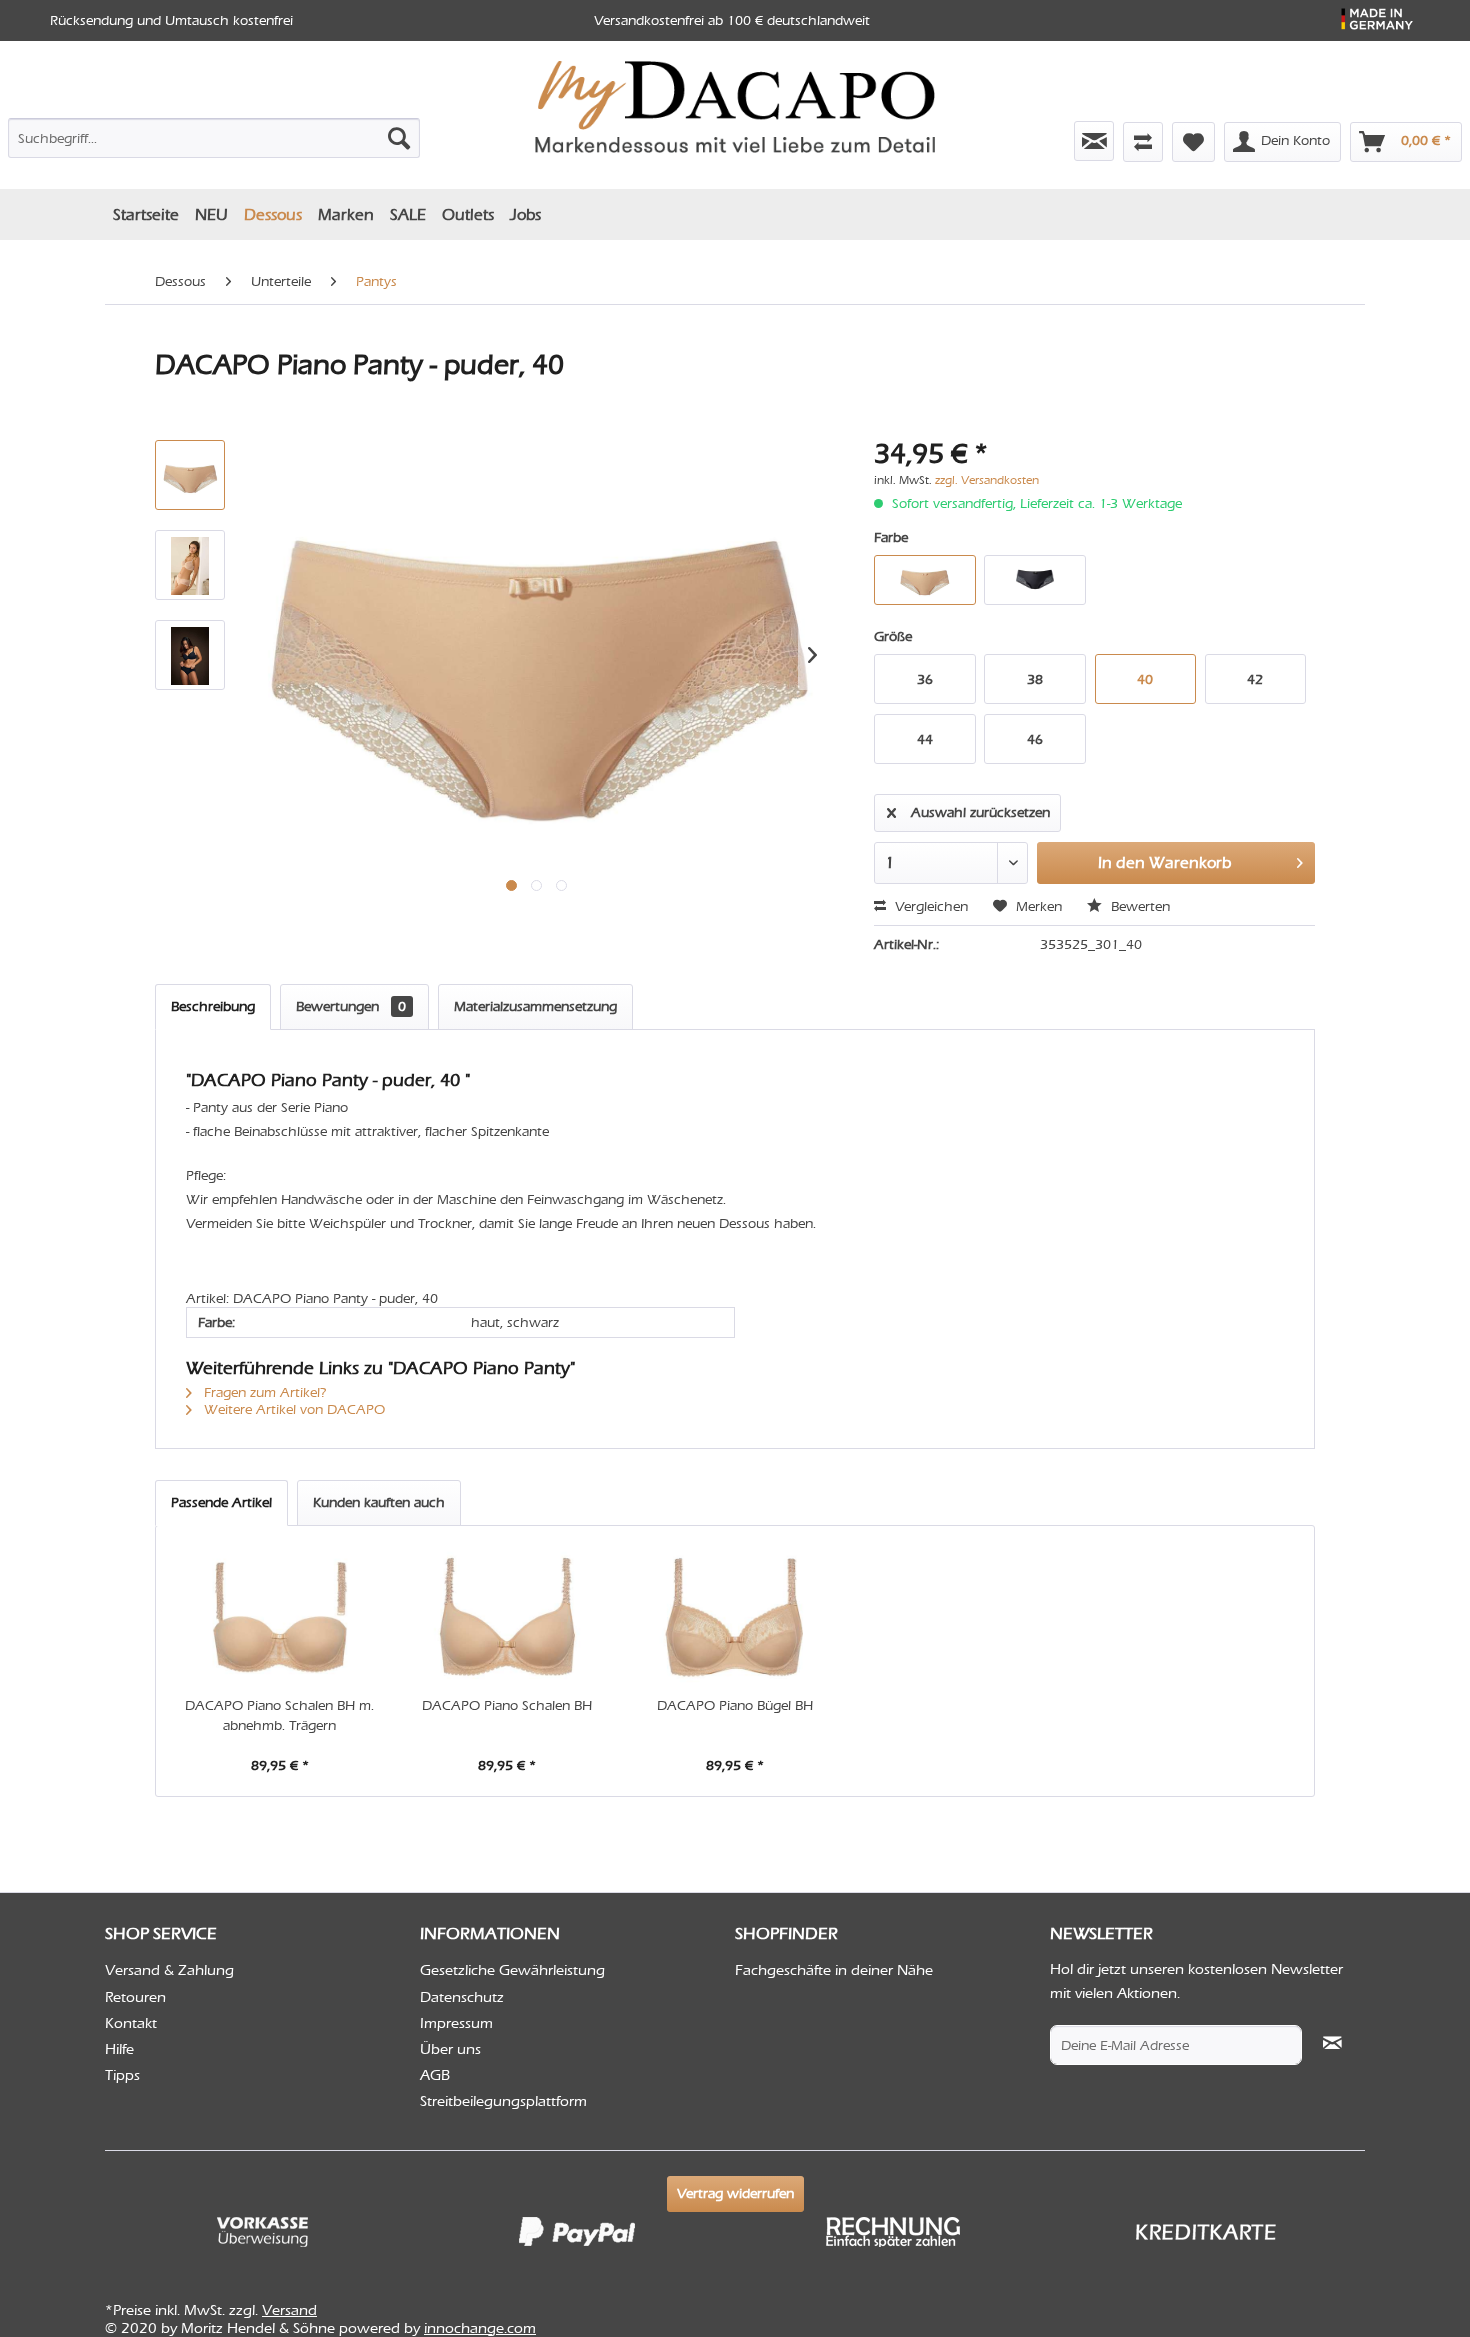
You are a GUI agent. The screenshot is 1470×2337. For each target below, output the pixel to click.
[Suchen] (399, 138)
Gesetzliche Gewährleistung (512, 1970)
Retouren (135, 1997)
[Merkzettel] (1193, 142)
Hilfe (119, 2049)
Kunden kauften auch (379, 1502)
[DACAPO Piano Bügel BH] (735, 1616)
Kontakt (131, 2023)
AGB (435, 2075)
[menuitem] (214, 134)
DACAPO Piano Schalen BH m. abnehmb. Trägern (279, 1715)
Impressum (456, 2023)
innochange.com (480, 2328)
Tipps (122, 2075)
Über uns (450, 2049)
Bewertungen (351, 1006)
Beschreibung (213, 1006)
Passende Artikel (221, 1502)
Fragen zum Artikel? (263, 1392)
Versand (289, 2310)
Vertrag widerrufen (735, 2193)
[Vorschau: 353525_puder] (190, 475)
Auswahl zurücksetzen (980, 812)
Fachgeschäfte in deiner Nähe (834, 1970)
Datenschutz (462, 1997)
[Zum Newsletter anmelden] (1094, 141)
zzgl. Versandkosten (987, 480)
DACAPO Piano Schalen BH (507, 1705)
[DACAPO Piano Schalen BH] (508, 1616)
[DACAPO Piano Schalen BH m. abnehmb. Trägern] (280, 1616)
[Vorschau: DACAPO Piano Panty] (190, 565)
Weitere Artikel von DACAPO (292, 1409)
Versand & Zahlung (169, 1970)
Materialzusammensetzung (535, 1006)
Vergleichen (929, 906)
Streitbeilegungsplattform (503, 2101)
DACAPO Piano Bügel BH (735, 1705)
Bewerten (1138, 906)
